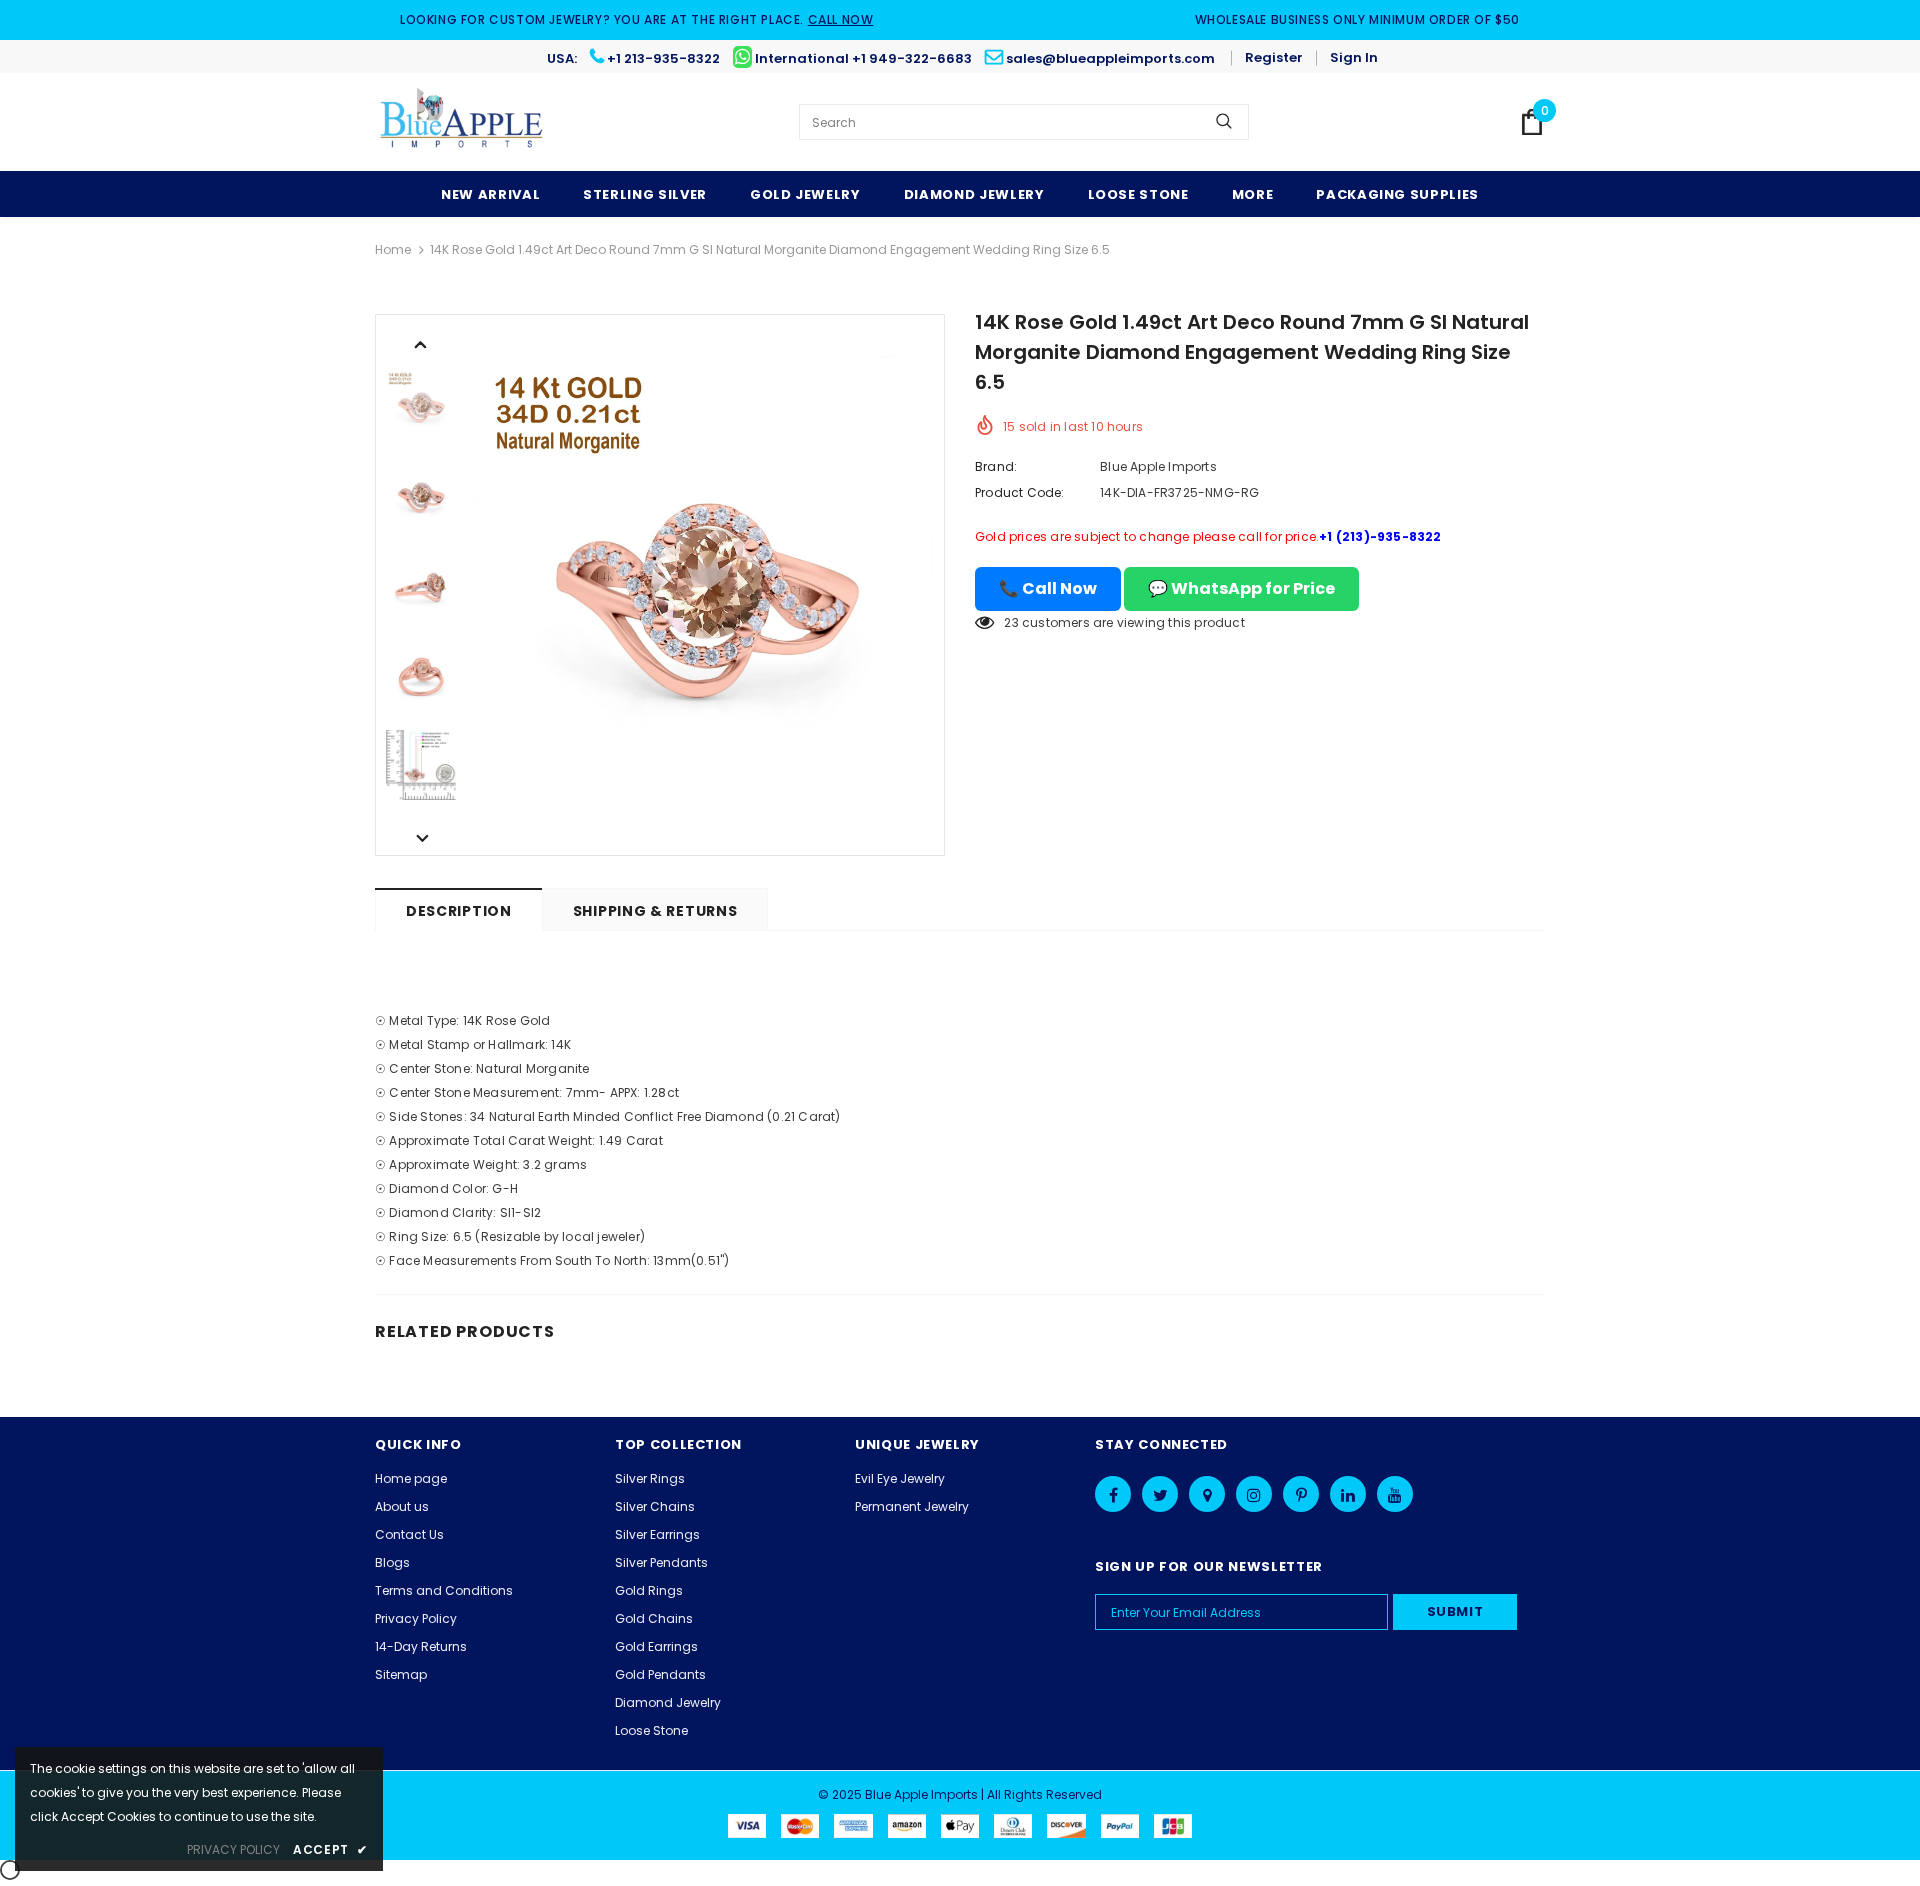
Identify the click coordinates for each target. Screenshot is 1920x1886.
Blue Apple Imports (1158, 466)
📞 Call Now (1048, 588)
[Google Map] (1207, 1494)
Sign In (1354, 57)
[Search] (1224, 122)
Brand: (996, 466)
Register (1274, 57)
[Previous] (421, 343)
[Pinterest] (1301, 1494)
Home (393, 249)
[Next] (421, 837)
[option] (705, 585)
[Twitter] (1160, 1494)
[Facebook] (1113, 1494)
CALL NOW (841, 19)
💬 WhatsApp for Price (1241, 588)
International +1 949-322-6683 (863, 58)
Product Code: (1020, 492)
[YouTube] (1395, 1494)
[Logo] (462, 122)
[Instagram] (1254, 1494)
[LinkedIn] (1348, 1494)
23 (1011, 622)
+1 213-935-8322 (663, 58)
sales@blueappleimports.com (1110, 58)
